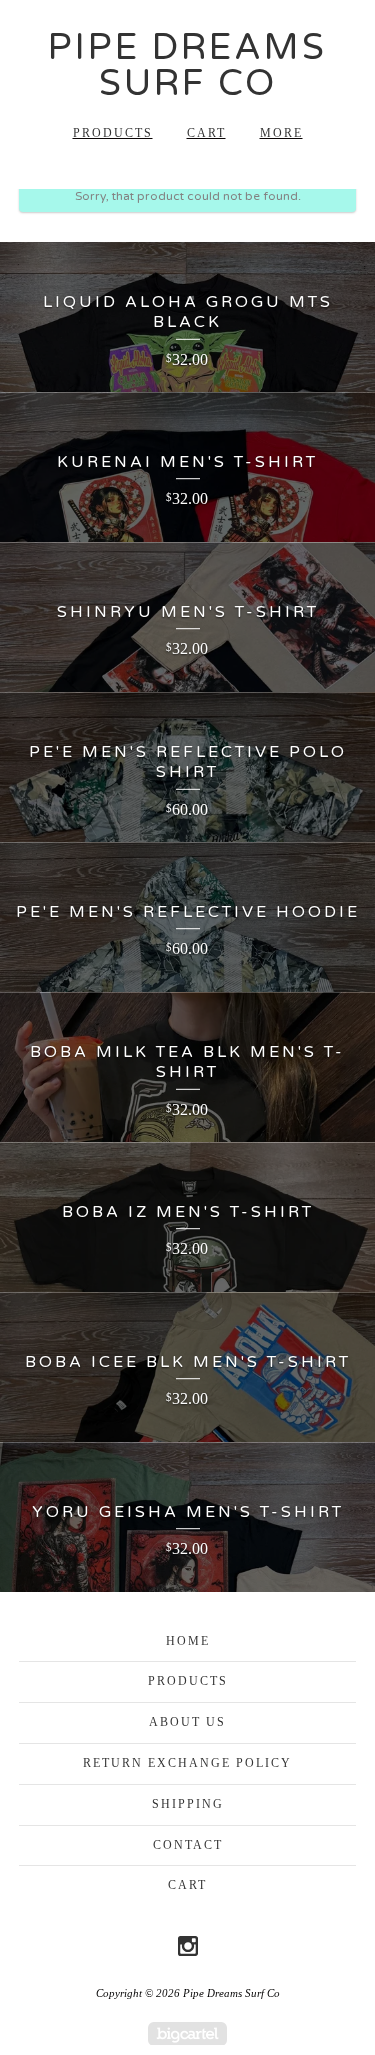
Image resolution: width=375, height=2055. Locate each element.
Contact (188, 1845)
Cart (206, 133)
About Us (187, 1722)
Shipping (188, 1804)
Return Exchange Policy (187, 1763)
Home (188, 1641)
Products (113, 133)
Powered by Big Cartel (187, 2033)
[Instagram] (188, 1946)
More (281, 133)
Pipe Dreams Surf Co (187, 65)
